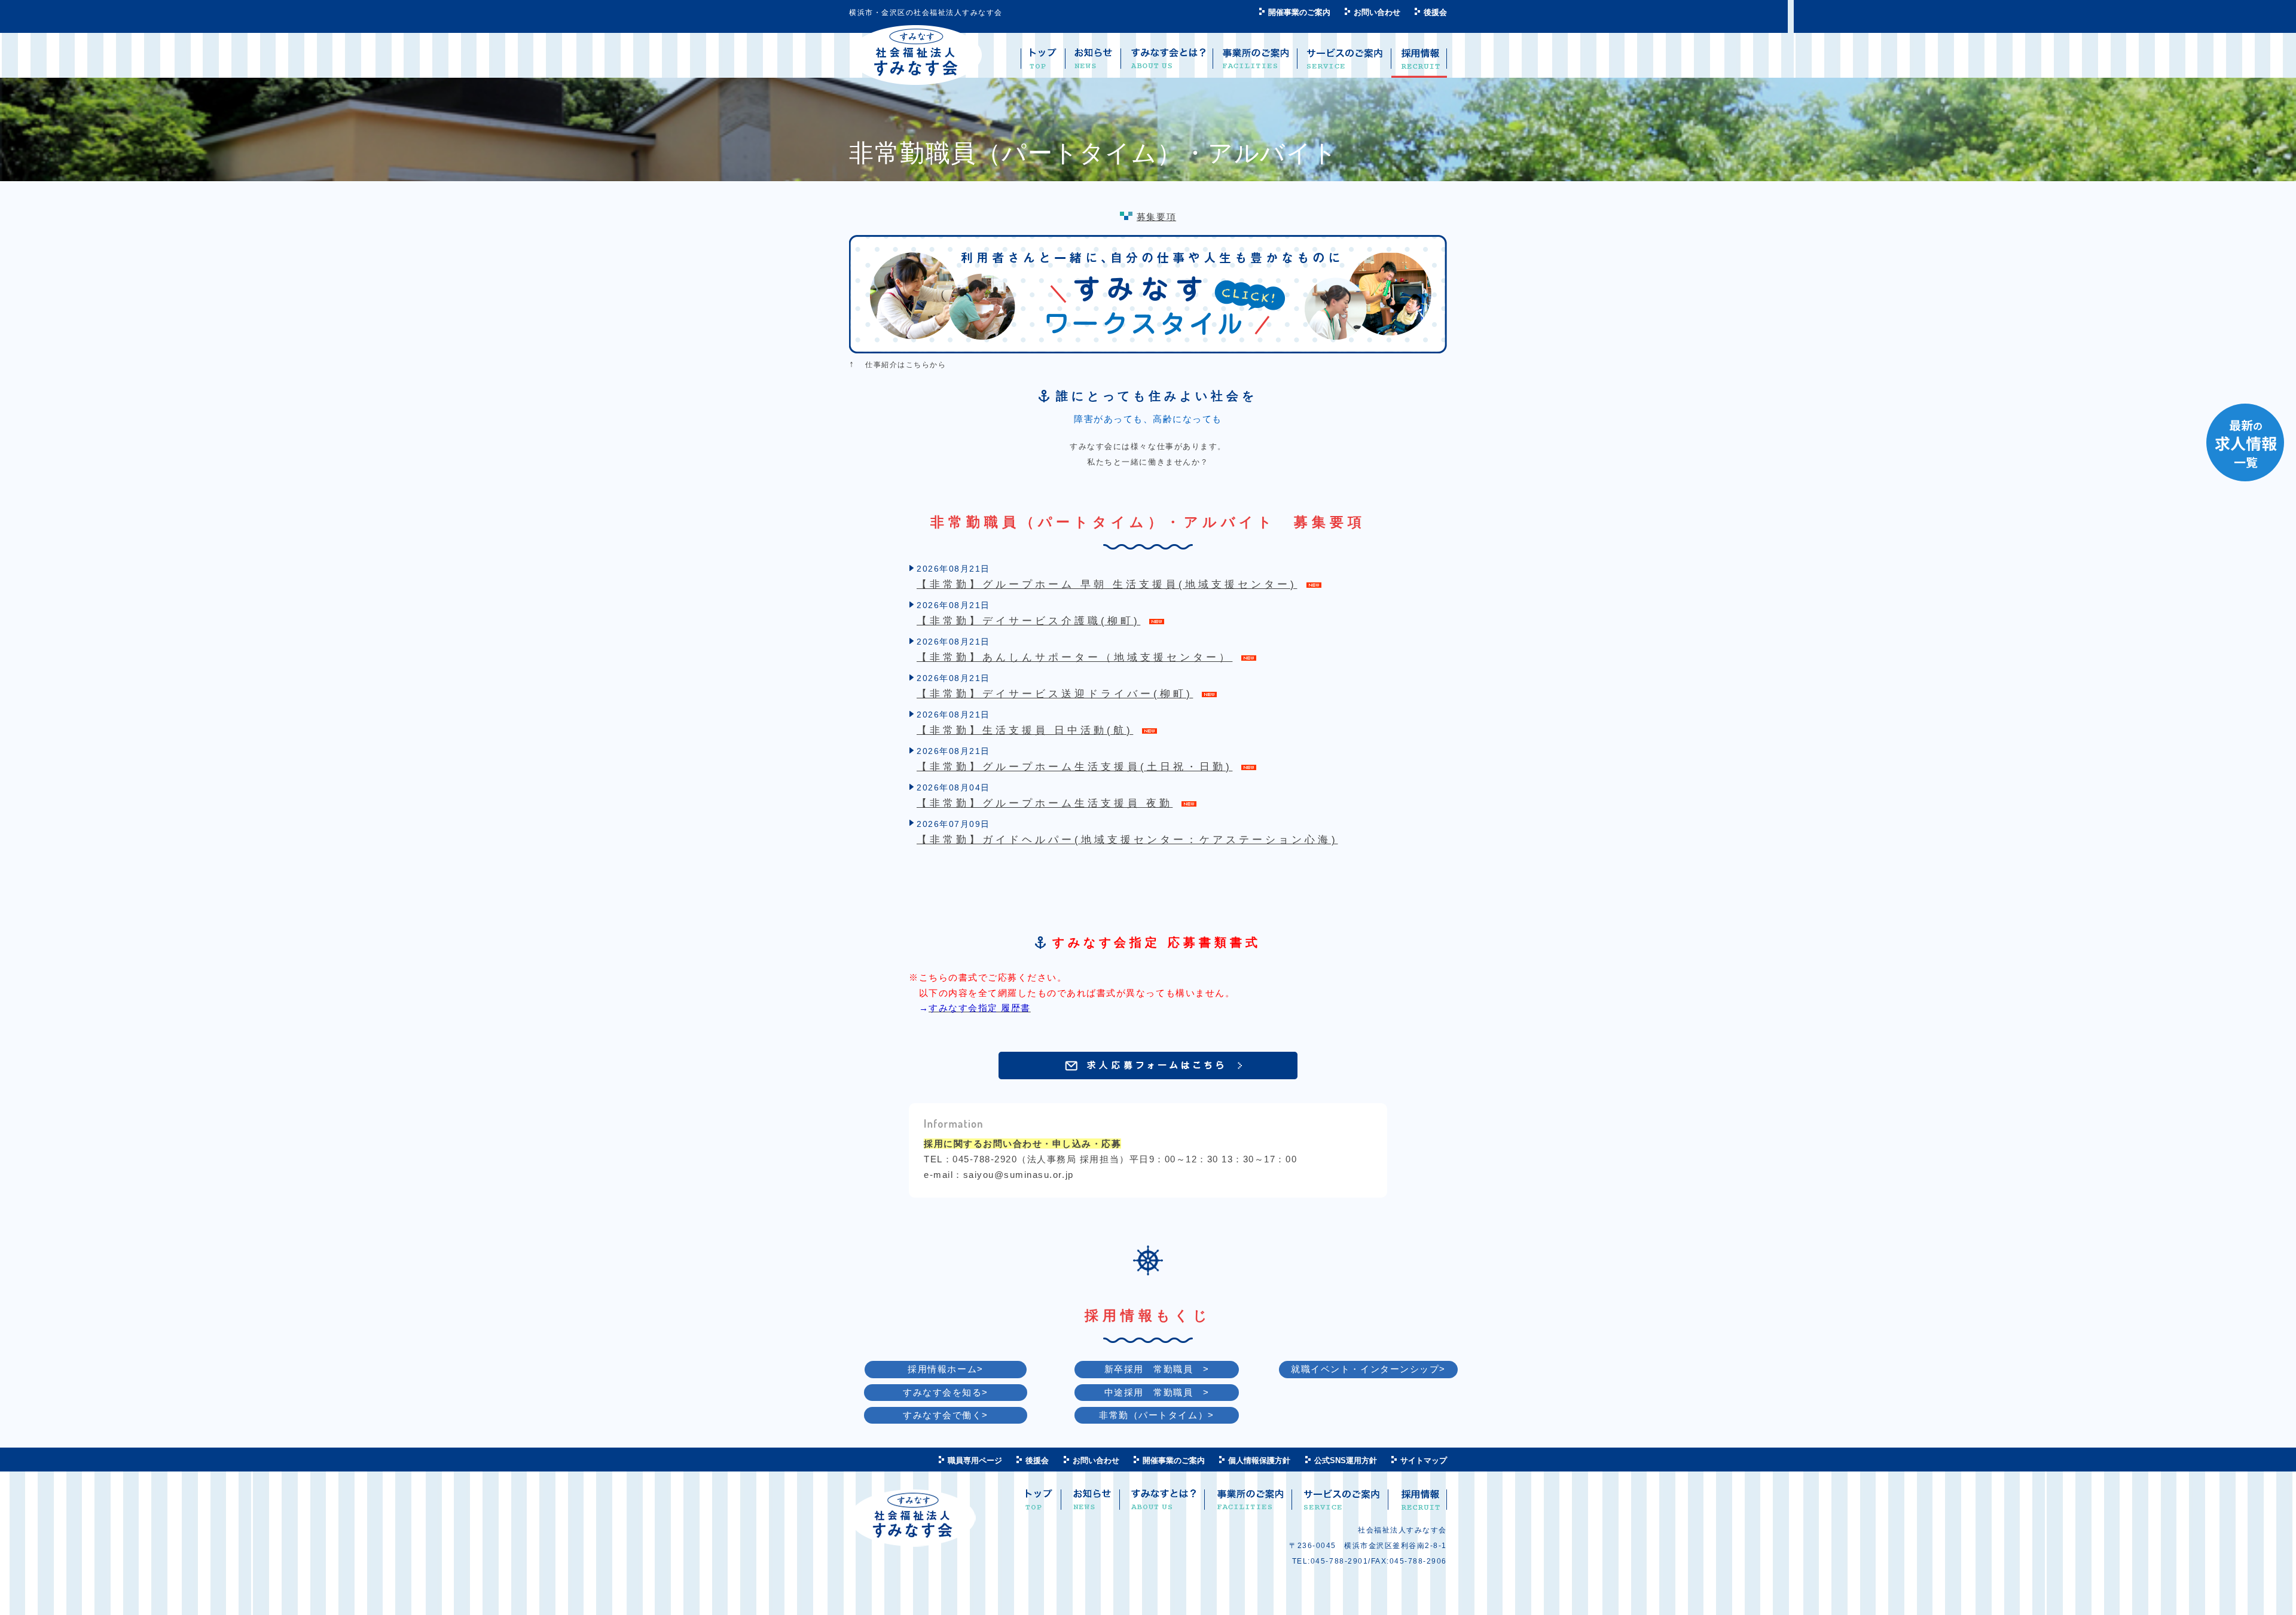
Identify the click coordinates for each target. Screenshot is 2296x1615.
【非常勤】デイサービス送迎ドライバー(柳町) (1055, 694)
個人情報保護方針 (1259, 1460)
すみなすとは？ (1164, 1504)
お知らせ (1092, 1504)
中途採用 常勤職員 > (1157, 1392)
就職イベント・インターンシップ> (1368, 1369)
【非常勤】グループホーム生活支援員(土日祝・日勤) (1074, 767)
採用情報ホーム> (945, 1369)
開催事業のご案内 (1299, 12)
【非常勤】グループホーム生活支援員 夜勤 (1045, 803)
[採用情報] (1419, 63)
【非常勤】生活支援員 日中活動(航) (1025, 730)
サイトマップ (1424, 1460)
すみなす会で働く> (946, 1415)
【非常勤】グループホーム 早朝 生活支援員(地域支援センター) (1107, 584)
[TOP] (1043, 63)
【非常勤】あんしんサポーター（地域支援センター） (1074, 657)
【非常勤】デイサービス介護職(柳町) (1028, 621)
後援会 (1435, 12)
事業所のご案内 (1250, 1504)
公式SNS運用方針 (1346, 1460)
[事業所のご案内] (1255, 63)
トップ (1039, 1504)
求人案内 (1419, 1504)
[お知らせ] (1093, 63)
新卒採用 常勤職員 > (1157, 1369)
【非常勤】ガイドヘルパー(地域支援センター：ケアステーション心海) (1127, 840)
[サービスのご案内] (1344, 63)
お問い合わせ (1377, 12)
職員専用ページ (975, 1460)
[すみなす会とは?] (1167, 63)
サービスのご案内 (1341, 1504)
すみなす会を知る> (946, 1392)
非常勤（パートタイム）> (1156, 1415)
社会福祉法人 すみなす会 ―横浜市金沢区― (916, 55)
